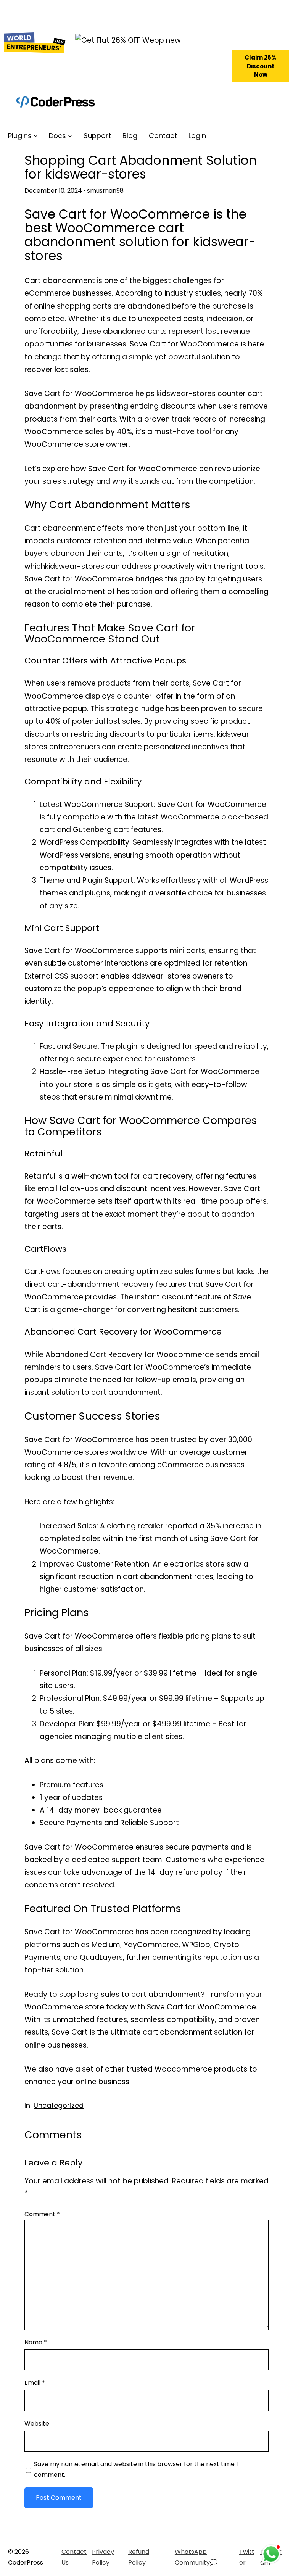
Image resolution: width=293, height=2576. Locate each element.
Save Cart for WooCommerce (184, 344)
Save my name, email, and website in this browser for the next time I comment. (136, 2469)
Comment (42, 2214)
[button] (261, 66)
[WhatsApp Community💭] (205, 2557)
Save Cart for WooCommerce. (202, 2007)
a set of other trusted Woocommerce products (161, 2069)
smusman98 (105, 191)
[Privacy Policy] (108, 2557)
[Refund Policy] (144, 2557)
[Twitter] (248, 2557)
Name (36, 2342)
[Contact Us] (75, 2557)
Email (35, 2383)
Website (37, 2424)
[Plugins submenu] (36, 136)
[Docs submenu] (70, 136)
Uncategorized (59, 2105)
